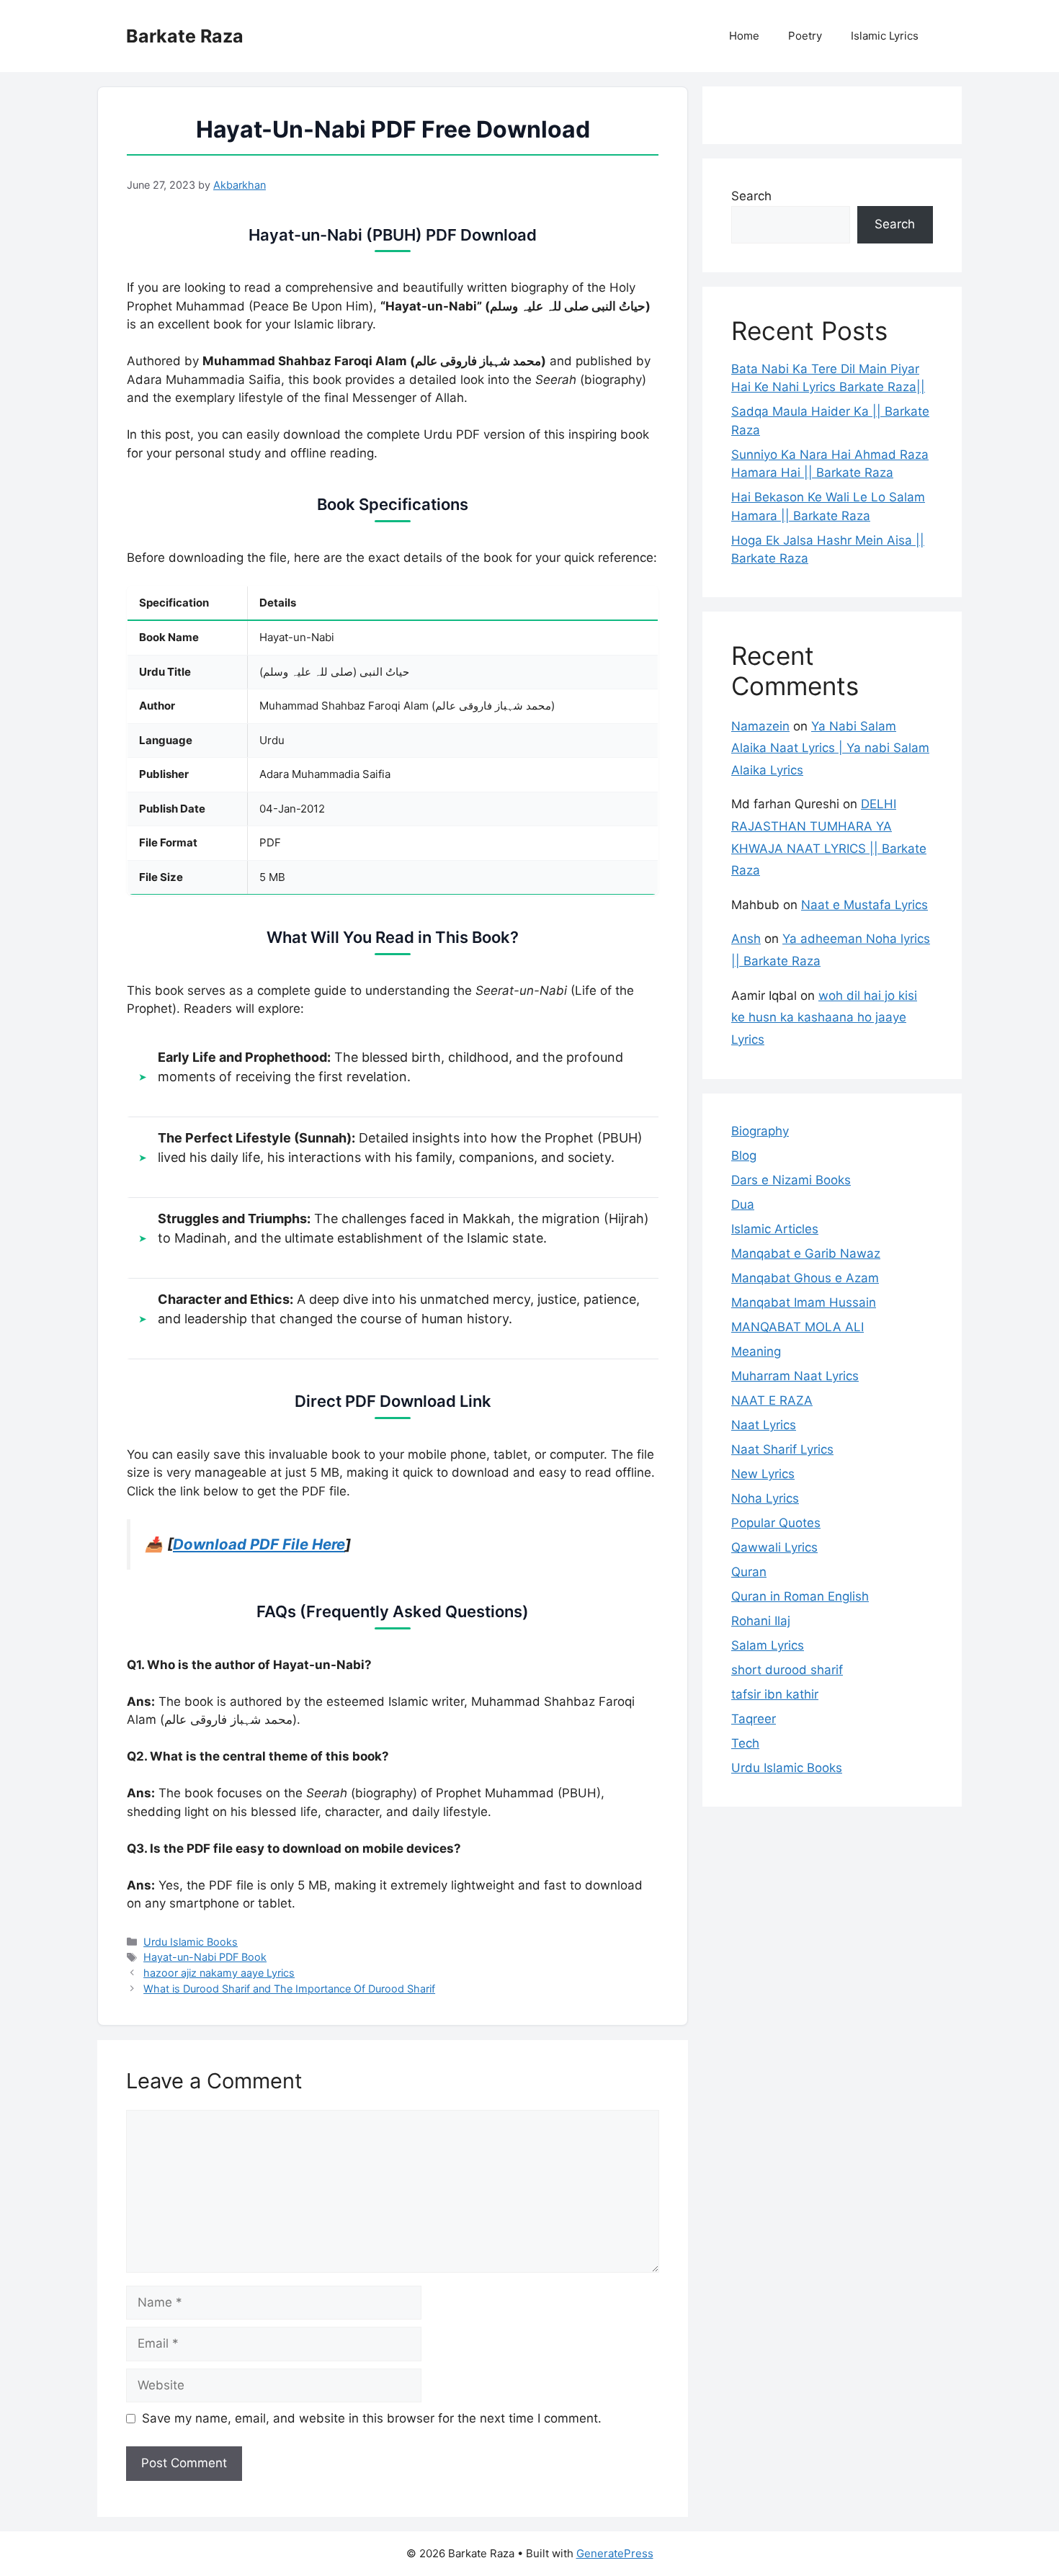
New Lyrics (763, 1474)
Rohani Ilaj (761, 1621)
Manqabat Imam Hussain (804, 1302)
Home (744, 36)
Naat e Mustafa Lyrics (864, 905)
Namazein (760, 726)
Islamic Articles (775, 1229)
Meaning (756, 1351)
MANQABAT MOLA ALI (797, 1327)
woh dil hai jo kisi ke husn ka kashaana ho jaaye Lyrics (824, 1018)
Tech (745, 1743)
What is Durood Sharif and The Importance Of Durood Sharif (289, 1989)
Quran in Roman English (800, 1596)
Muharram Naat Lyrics (795, 1376)
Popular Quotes (776, 1523)
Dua (743, 1204)
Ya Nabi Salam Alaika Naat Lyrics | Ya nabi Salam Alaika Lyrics (830, 748)
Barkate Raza (185, 36)
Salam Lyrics (768, 1645)
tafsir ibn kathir (775, 1694)
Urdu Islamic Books (191, 1942)
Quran (749, 1572)
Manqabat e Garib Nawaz (806, 1253)
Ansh (746, 939)
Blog (744, 1155)
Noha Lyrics (765, 1498)
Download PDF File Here (259, 1544)
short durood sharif (787, 1670)
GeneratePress (615, 2553)
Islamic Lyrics (885, 36)
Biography (760, 1131)
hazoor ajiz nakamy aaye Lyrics (219, 1973)
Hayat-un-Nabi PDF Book (205, 1957)
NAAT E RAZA (772, 1400)
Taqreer (754, 1719)
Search (751, 196)
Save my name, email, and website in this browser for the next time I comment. (372, 2418)
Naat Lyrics (764, 1425)
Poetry (805, 36)
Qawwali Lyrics (774, 1547)
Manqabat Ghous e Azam (805, 1278)
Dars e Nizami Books (791, 1180)
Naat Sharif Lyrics (782, 1449)
